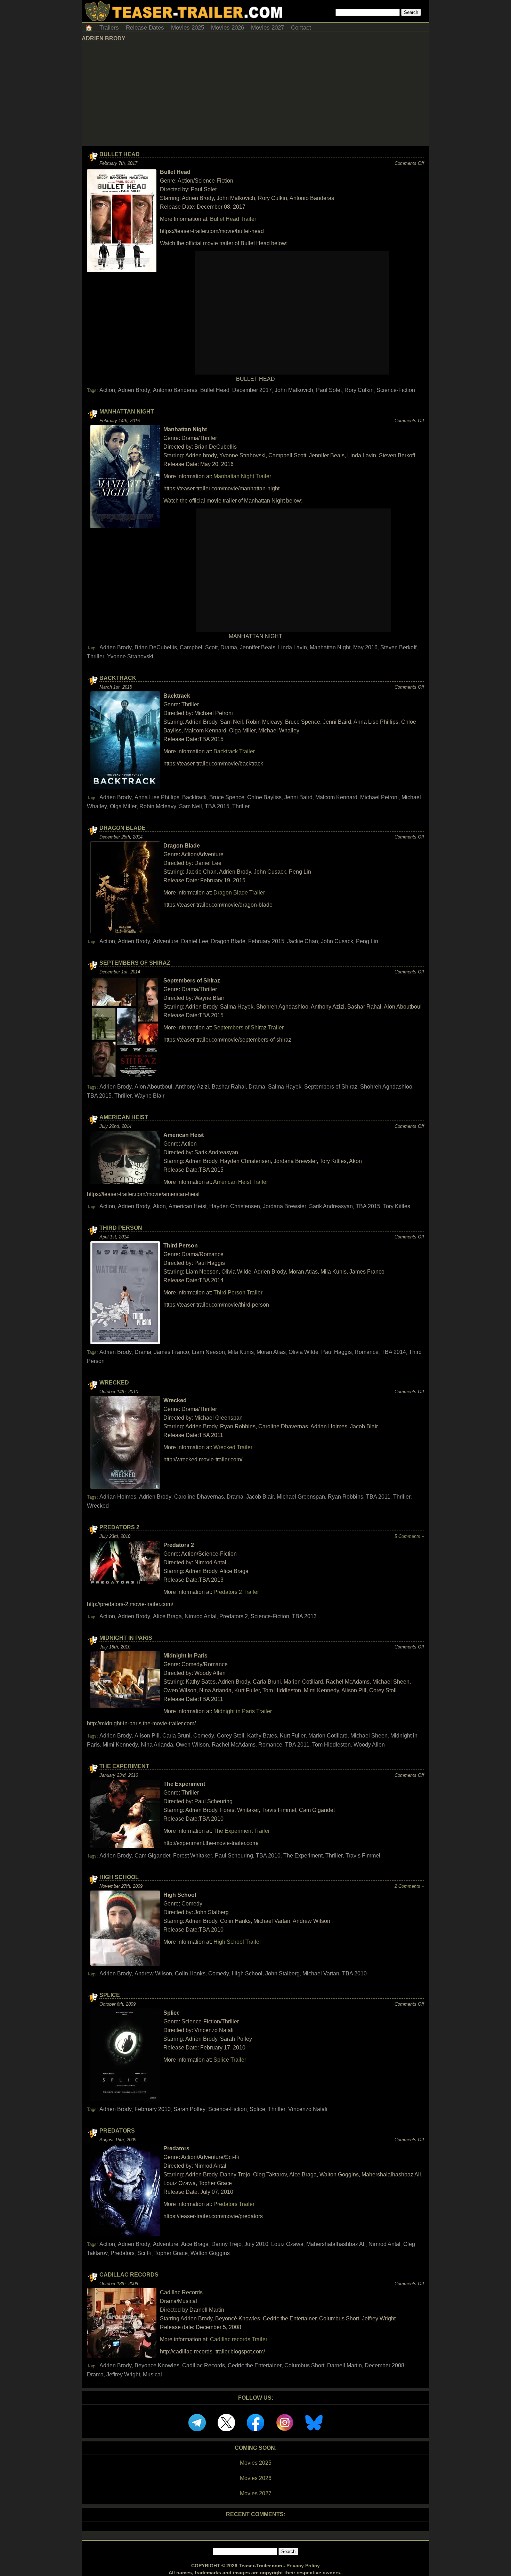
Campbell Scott (199, 647)
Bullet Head (120, 154)
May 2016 (365, 647)
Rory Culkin (359, 390)
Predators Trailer (234, 2204)
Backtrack (118, 678)
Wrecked (114, 1383)
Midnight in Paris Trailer (243, 1711)
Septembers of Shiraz (135, 963)
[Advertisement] (255, 94)
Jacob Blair (260, 1497)
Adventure (166, 941)
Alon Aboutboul (153, 1087)
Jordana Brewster (285, 1206)
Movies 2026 (228, 28)
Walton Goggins (210, 2253)
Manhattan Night (127, 412)
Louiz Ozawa (287, 2244)
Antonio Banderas (175, 390)
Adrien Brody (134, 390)
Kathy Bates (262, 1736)
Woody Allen (369, 1745)
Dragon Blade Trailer (239, 893)
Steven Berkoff (398, 647)
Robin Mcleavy (158, 806)
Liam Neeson (208, 1352)
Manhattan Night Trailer (242, 476)
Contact (301, 28)
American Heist (124, 1117)
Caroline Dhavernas (199, 1497)
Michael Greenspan (301, 1497)
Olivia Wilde (303, 1352)
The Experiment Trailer (242, 1831)
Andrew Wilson (153, 1973)
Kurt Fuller (293, 1736)
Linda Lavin (293, 647)
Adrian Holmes (118, 1497)
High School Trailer (237, 1942)
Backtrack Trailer (234, 751)
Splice (110, 1995)
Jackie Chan (303, 941)
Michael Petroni (379, 797)
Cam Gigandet (152, 1856)
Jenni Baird (298, 797)
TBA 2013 (304, 1616)
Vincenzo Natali (308, 2109)
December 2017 (252, 390)
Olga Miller (123, 806)
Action (107, 390)
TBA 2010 (268, 1856)
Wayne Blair (149, 1096)
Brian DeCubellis (156, 647)
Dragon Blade (123, 828)
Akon (159, 1206)
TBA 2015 (217, 806)
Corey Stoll (231, 1736)
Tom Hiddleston (331, 1745)
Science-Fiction (396, 390)
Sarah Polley (189, 2109)
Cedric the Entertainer (255, 2365)
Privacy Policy (303, 2566)
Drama (229, 647)
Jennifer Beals (258, 647)
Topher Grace (171, 2253)
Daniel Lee (195, 941)
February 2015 (266, 941)
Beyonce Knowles (157, 2365)
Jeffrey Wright (123, 2374)
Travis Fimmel (363, 1856)
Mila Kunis (241, 1352)
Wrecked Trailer (233, 1447)
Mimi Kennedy (120, 1745)
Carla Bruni (176, 1736)
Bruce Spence (227, 797)
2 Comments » (409, 1886)
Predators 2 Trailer (236, 1592)
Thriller (96, 656)
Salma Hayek (285, 1087)
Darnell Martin (344, 2365)
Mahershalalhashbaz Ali (336, 2244)
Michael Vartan (321, 1973)
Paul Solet (329, 390)
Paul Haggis (336, 1352)
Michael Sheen (369, 1736)
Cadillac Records (129, 2275)
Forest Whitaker (193, 1856)
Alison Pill (147, 1736)
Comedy (204, 1736)
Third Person (121, 1228)
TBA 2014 (394, 1352)
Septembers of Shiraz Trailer (249, 1028)
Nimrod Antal (201, 1616)
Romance (367, 1352)
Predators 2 (119, 1527)
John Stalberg (282, 1973)
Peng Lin (367, 941)
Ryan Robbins (346, 1497)
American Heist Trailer (241, 1182)
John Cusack (337, 941)
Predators (117, 2131)
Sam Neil (190, 806)
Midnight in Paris (126, 1638)
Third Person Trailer (238, 1293)
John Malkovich (294, 390)
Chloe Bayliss (264, 797)
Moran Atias (271, 1352)
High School (119, 1877)
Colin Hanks (190, 1973)
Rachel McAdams (234, 1745)
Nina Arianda (157, 1745)
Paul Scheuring (234, 1856)
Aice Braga (195, 2244)
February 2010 (153, 2109)
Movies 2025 (188, 28)
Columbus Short (304, 2365)
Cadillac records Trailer (239, 2339)
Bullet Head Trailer (233, 219)
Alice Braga (167, 1616)
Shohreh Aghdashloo (386, 1087)
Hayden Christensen (235, 1206)
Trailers (109, 28)
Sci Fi (144, 2253)
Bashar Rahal (229, 1087)
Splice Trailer (230, 2060)
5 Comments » (409, 1536)
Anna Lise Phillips (157, 797)
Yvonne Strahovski (130, 656)
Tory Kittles (397, 1206)
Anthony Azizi (192, 1087)
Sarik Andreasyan (331, 1206)
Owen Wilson (192, 1745)
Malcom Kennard (336, 797)
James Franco (172, 1352)
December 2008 (384, 2365)
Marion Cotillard (328, 1736)
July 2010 (256, 2244)
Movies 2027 (267, 28)
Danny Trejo (226, 2244)
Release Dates (145, 28)
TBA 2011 (378, 1497)
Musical (152, 2374)
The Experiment (124, 1766)
